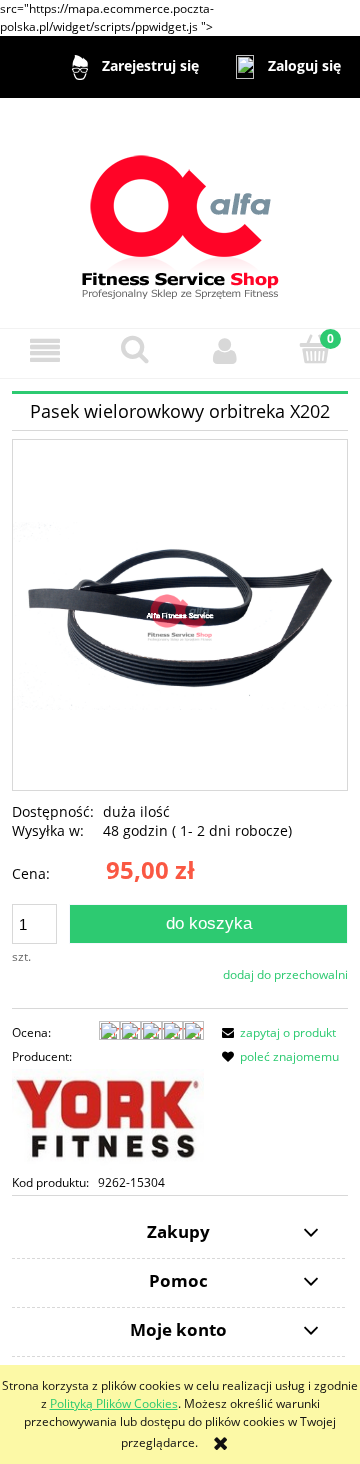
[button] (45, 350)
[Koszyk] (315, 349)
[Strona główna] (180, 211)
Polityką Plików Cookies (114, 1403)
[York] (108, 1118)
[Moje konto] (225, 350)
